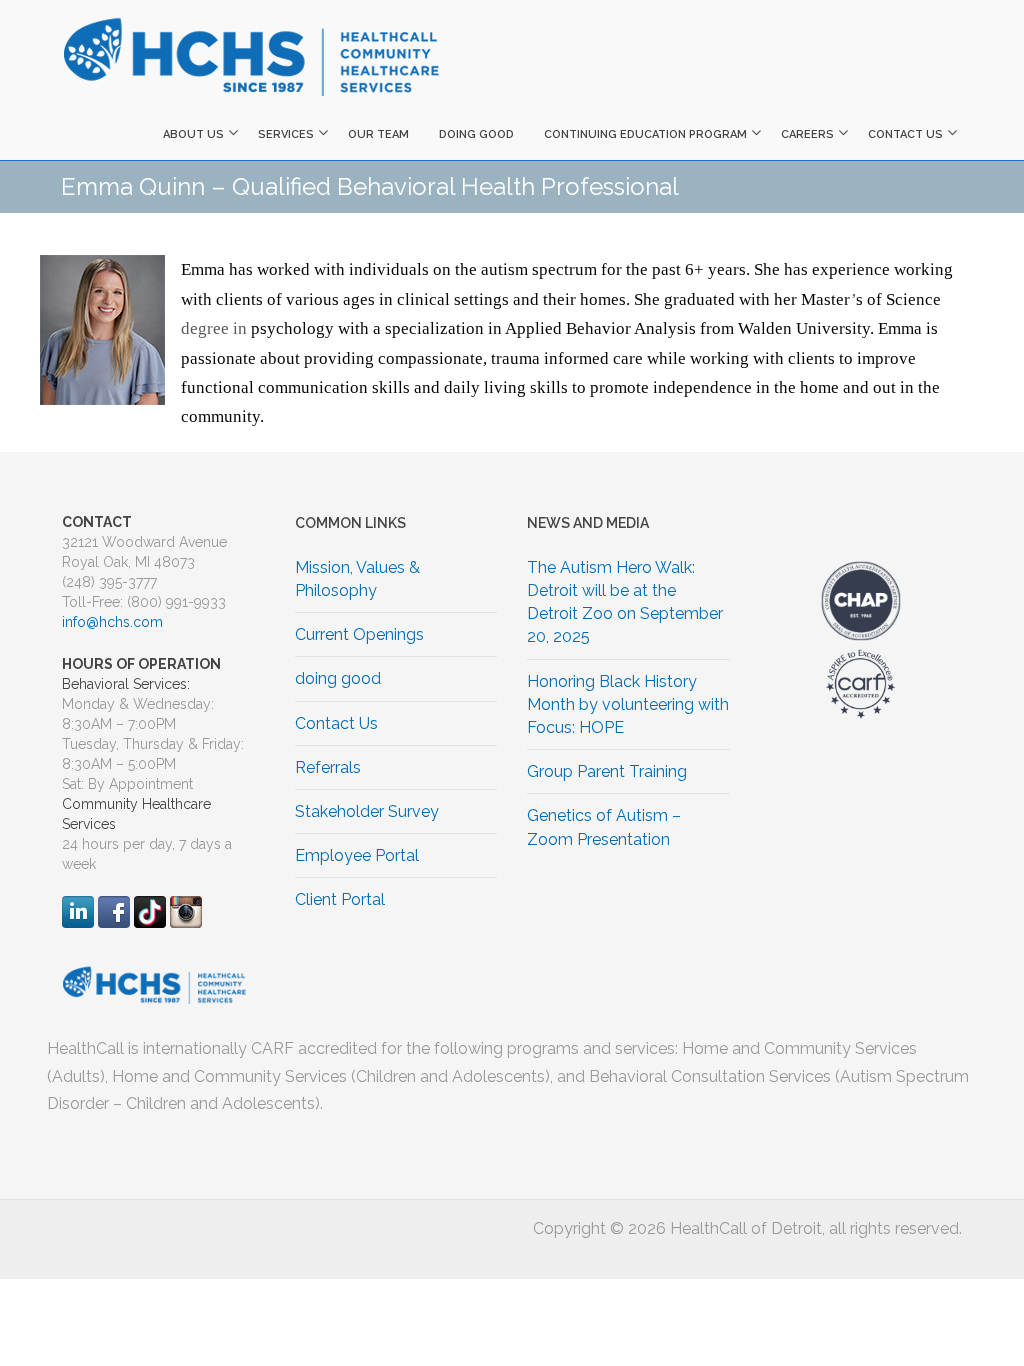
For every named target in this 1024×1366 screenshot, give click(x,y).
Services (286, 134)
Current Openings (359, 634)
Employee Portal (357, 855)
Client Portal (340, 899)
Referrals (328, 767)
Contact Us (905, 134)
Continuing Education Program (645, 134)
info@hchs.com (112, 622)
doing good (476, 134)
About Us (193, 134)
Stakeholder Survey (367, 811)
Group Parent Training (607, 771)
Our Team (378, 134)
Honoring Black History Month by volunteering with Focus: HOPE (628, 704)
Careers (807, 134)
